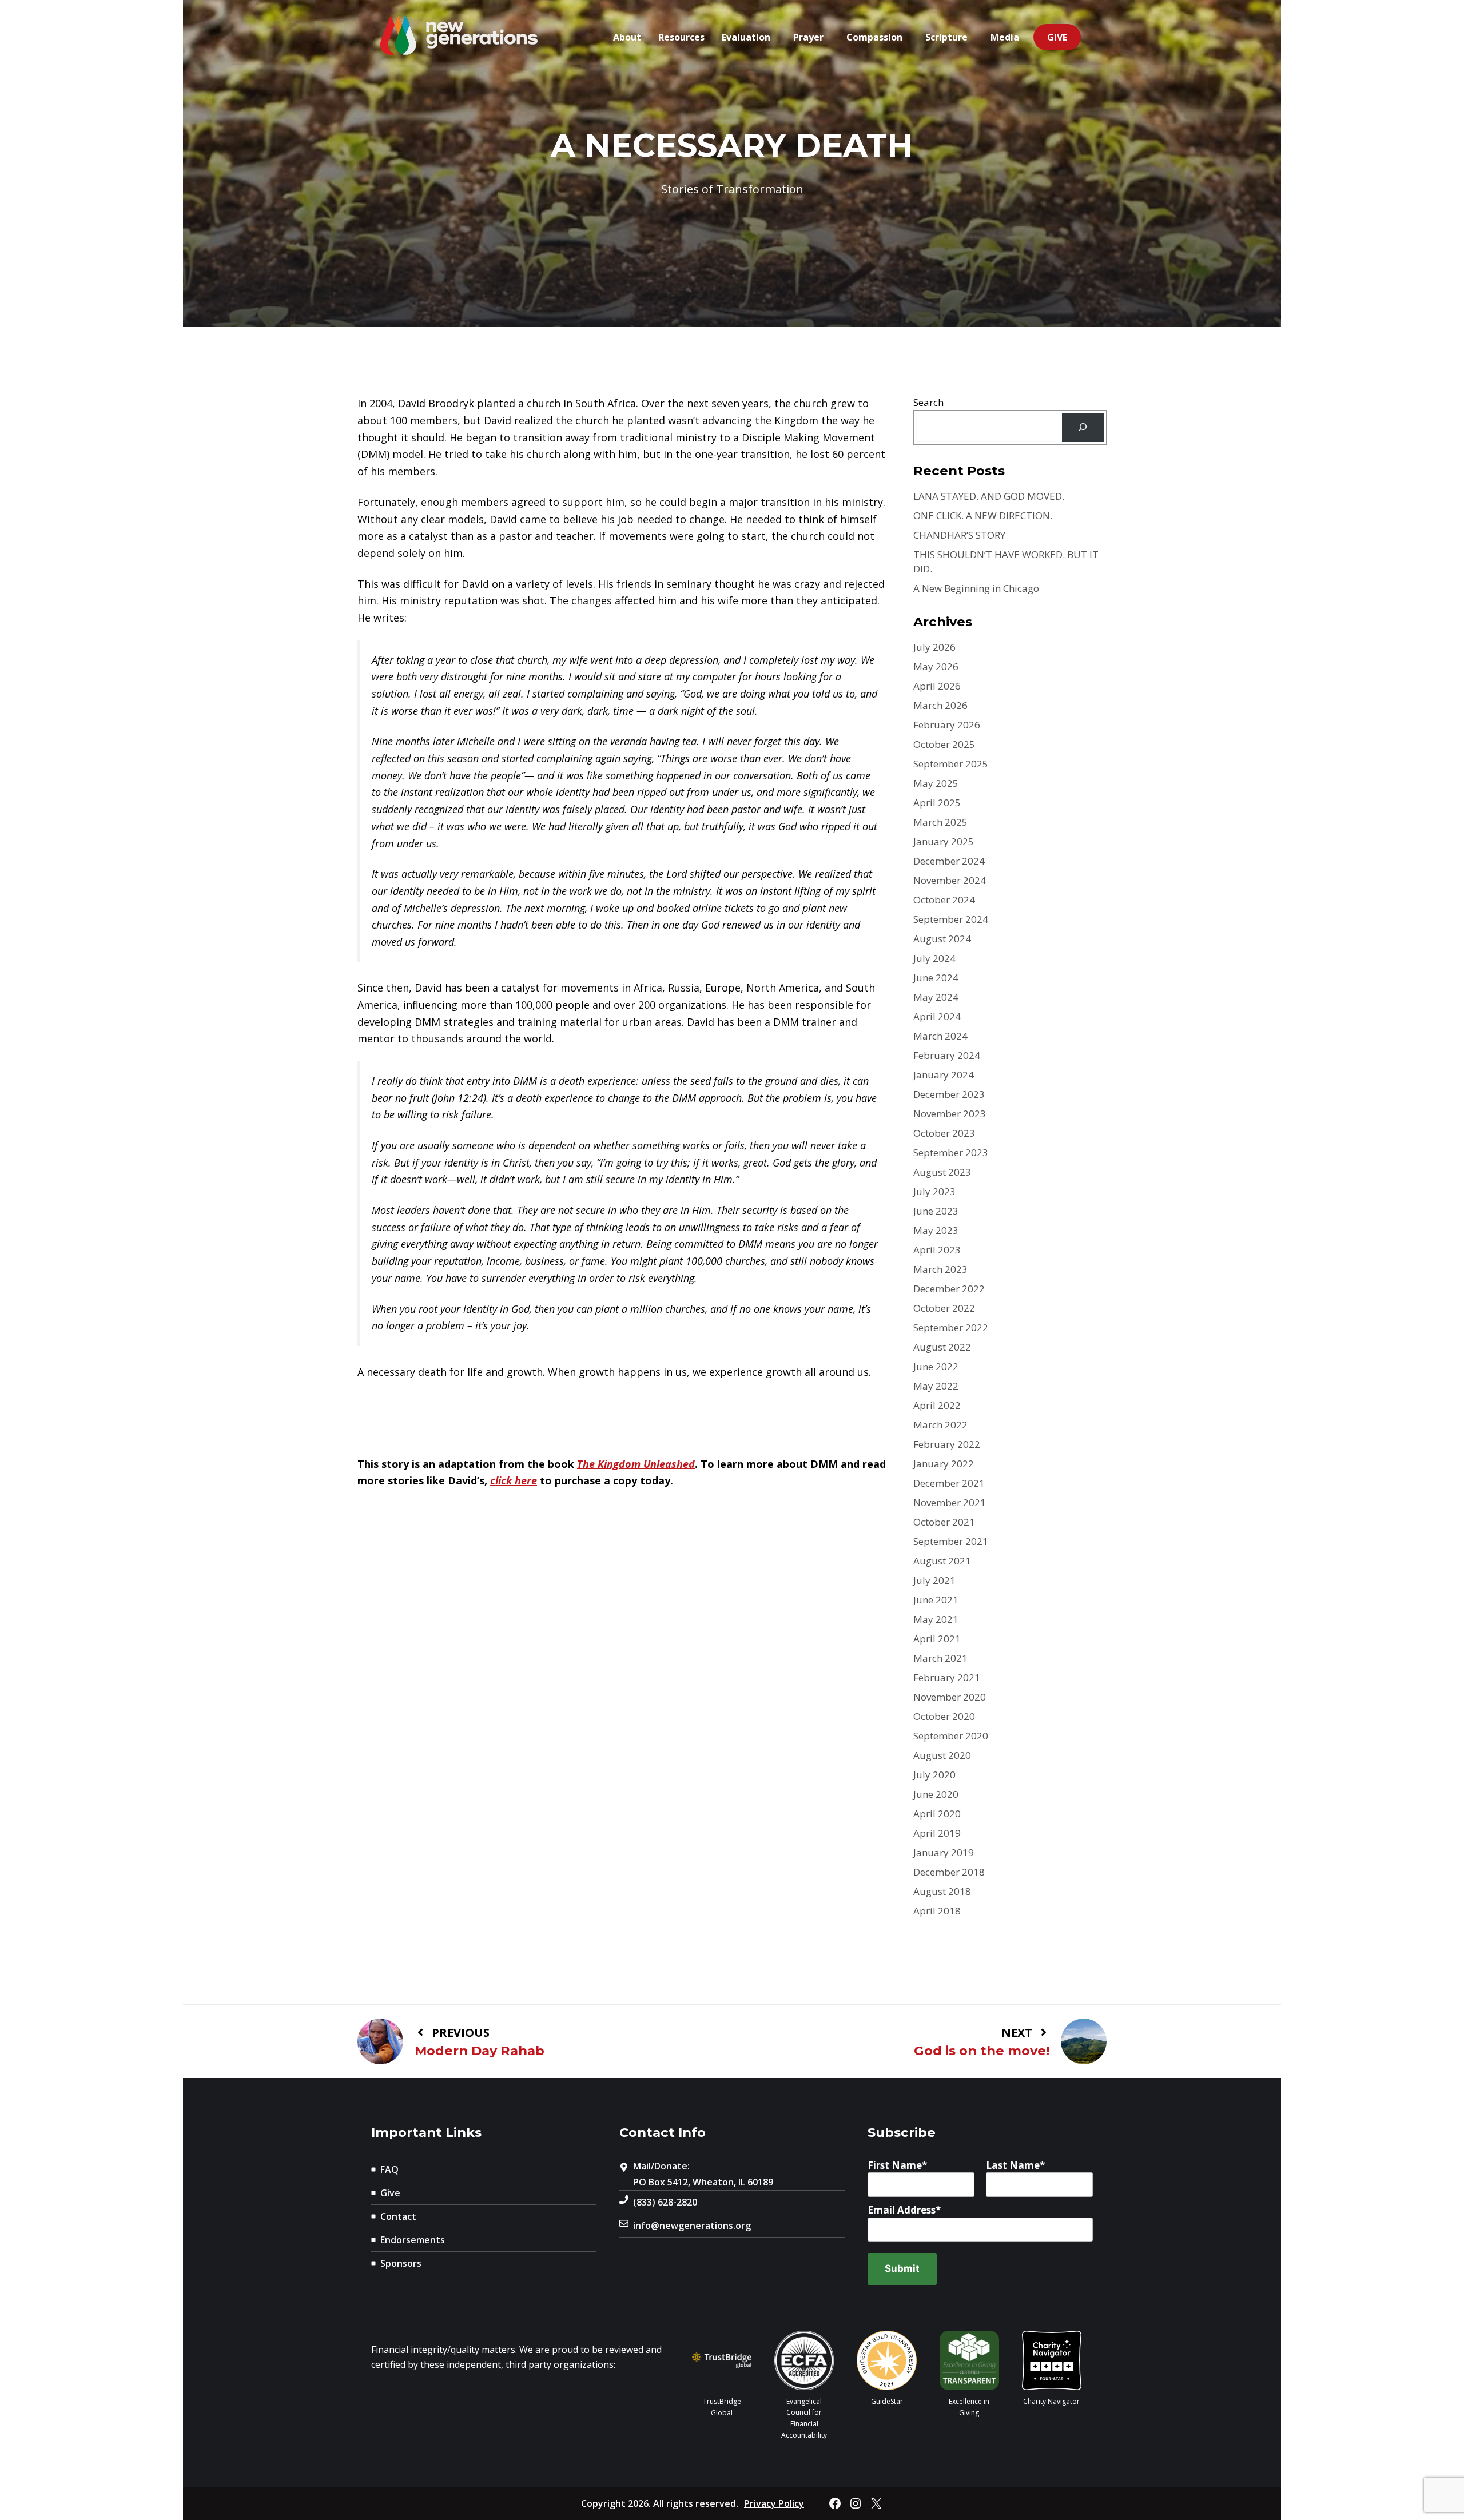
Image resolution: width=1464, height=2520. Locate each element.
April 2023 (937, 1250)
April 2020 (937, 1814)
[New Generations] (459, 36)
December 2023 (949, 1094)
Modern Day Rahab (480, 2051)
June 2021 (936, 1600)
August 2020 (942, 1755)
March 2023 (940, 1269)
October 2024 (944, 900)
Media (1005, 37)
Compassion (874, 37)
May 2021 (936, 1619)
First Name (895, 2165)
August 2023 (942, 1172)
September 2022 (951, 1327)
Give (1057, 37)
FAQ (389, 2169)
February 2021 (947, 1677)
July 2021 (934, 1580)
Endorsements (413, 2240)
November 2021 (950, 1502)
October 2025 (944, 744)
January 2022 (944, 1464)
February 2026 (947, 725)
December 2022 (949, 1289)
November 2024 (950, 880)
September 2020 (951, 1736)
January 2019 (944, 1852)
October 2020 (944, 1716)
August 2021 (942, 1561)
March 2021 (940, 1658)
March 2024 (940, 1036)
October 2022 (944, 1308)
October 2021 (944, 1522)
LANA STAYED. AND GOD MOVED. (989, 496)
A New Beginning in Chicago (976, 588)
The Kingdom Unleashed (636, 1464)
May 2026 (936, 666)
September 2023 (951, 1152)
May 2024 (936, 997)
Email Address (902, 2210)
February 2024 (947, 1055)
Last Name (1013, 2165)
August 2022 (942, 1347)
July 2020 (934, 1775)
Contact (398, 2216)
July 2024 (934, 958)
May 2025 (936, 783)
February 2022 (947, 1444)
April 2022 (937, 1405)
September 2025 (951, 764)
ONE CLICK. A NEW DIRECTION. (983, 515)
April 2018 (937, 1911)
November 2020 (950, 1697)
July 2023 (934, 1191)
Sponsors (401, 2263)
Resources (681, 37)
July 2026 (934, 647)
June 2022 (936, 1366)
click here (514, 1480)
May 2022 (936, 1386)
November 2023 (950, 1114)
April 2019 (937, 1833)
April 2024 (937, 1016)
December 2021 (949, 1483)
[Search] (1083, 427)
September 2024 (951, 919)
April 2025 (937, 803)
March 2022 (940, 1425)
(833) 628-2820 (665, 2202)
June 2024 (936, 978)
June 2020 (936, 1794)
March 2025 (940, 822)
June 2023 (936, 1211)
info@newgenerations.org (692, 2226)
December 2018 (949, 1872)
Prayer (808, 37)
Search (928, 402)
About (627, 37)
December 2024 (949, 861)
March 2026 (940, 705)
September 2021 (951, 1541)
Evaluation (746, 37)
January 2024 (944, 1075)
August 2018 (942, 1891)
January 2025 (944, 841)
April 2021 (937, 1639)
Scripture (946, 37)
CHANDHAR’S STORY (959, 535)
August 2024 (942, 939)
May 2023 (936, 1230)
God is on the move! (982, 2051)
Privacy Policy (774, 2503)
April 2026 (937, 686)
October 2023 (944, 1133)
